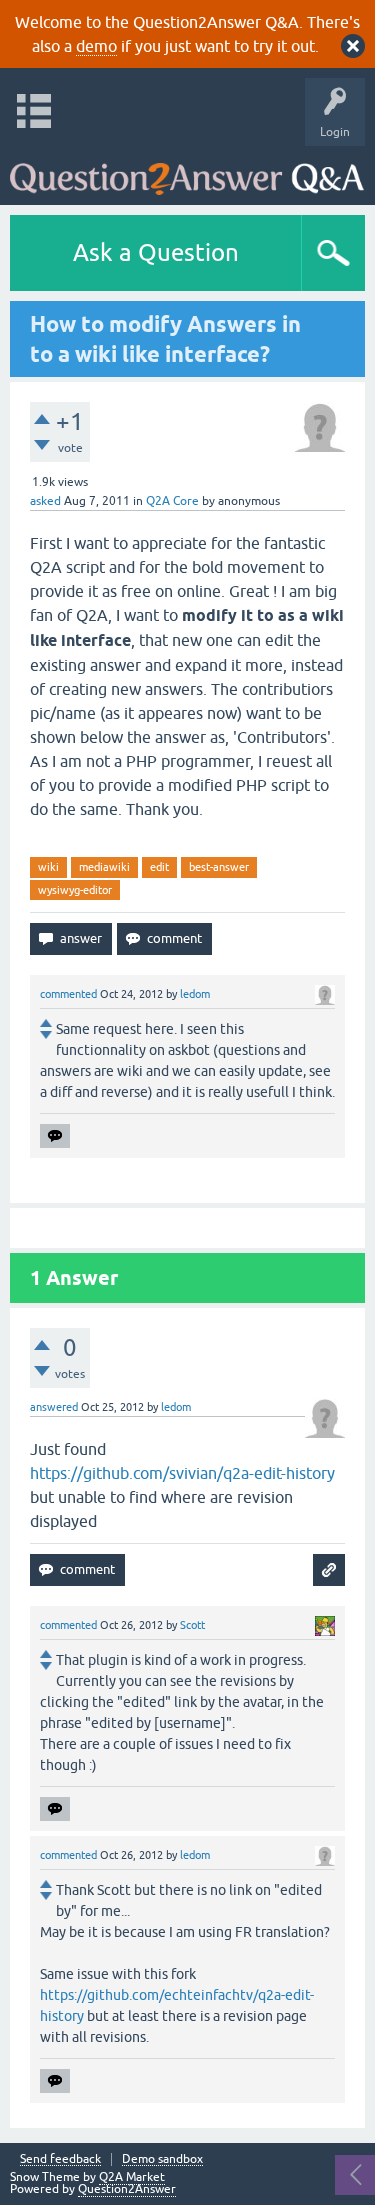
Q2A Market (132, 2177)
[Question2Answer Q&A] (187, 170)
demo (96, 46)
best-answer (219, 867)
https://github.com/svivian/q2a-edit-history (182, 1473)
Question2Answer (127, 2189)
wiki (48, 867)
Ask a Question (156, 252)
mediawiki (104, 867)
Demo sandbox (162, 2159)
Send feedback (60, 2159)
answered (54, 1407)
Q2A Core (172, 501)
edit (159, 867)
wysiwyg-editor (75, 890)
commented (68, 994)
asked (45, 501)
